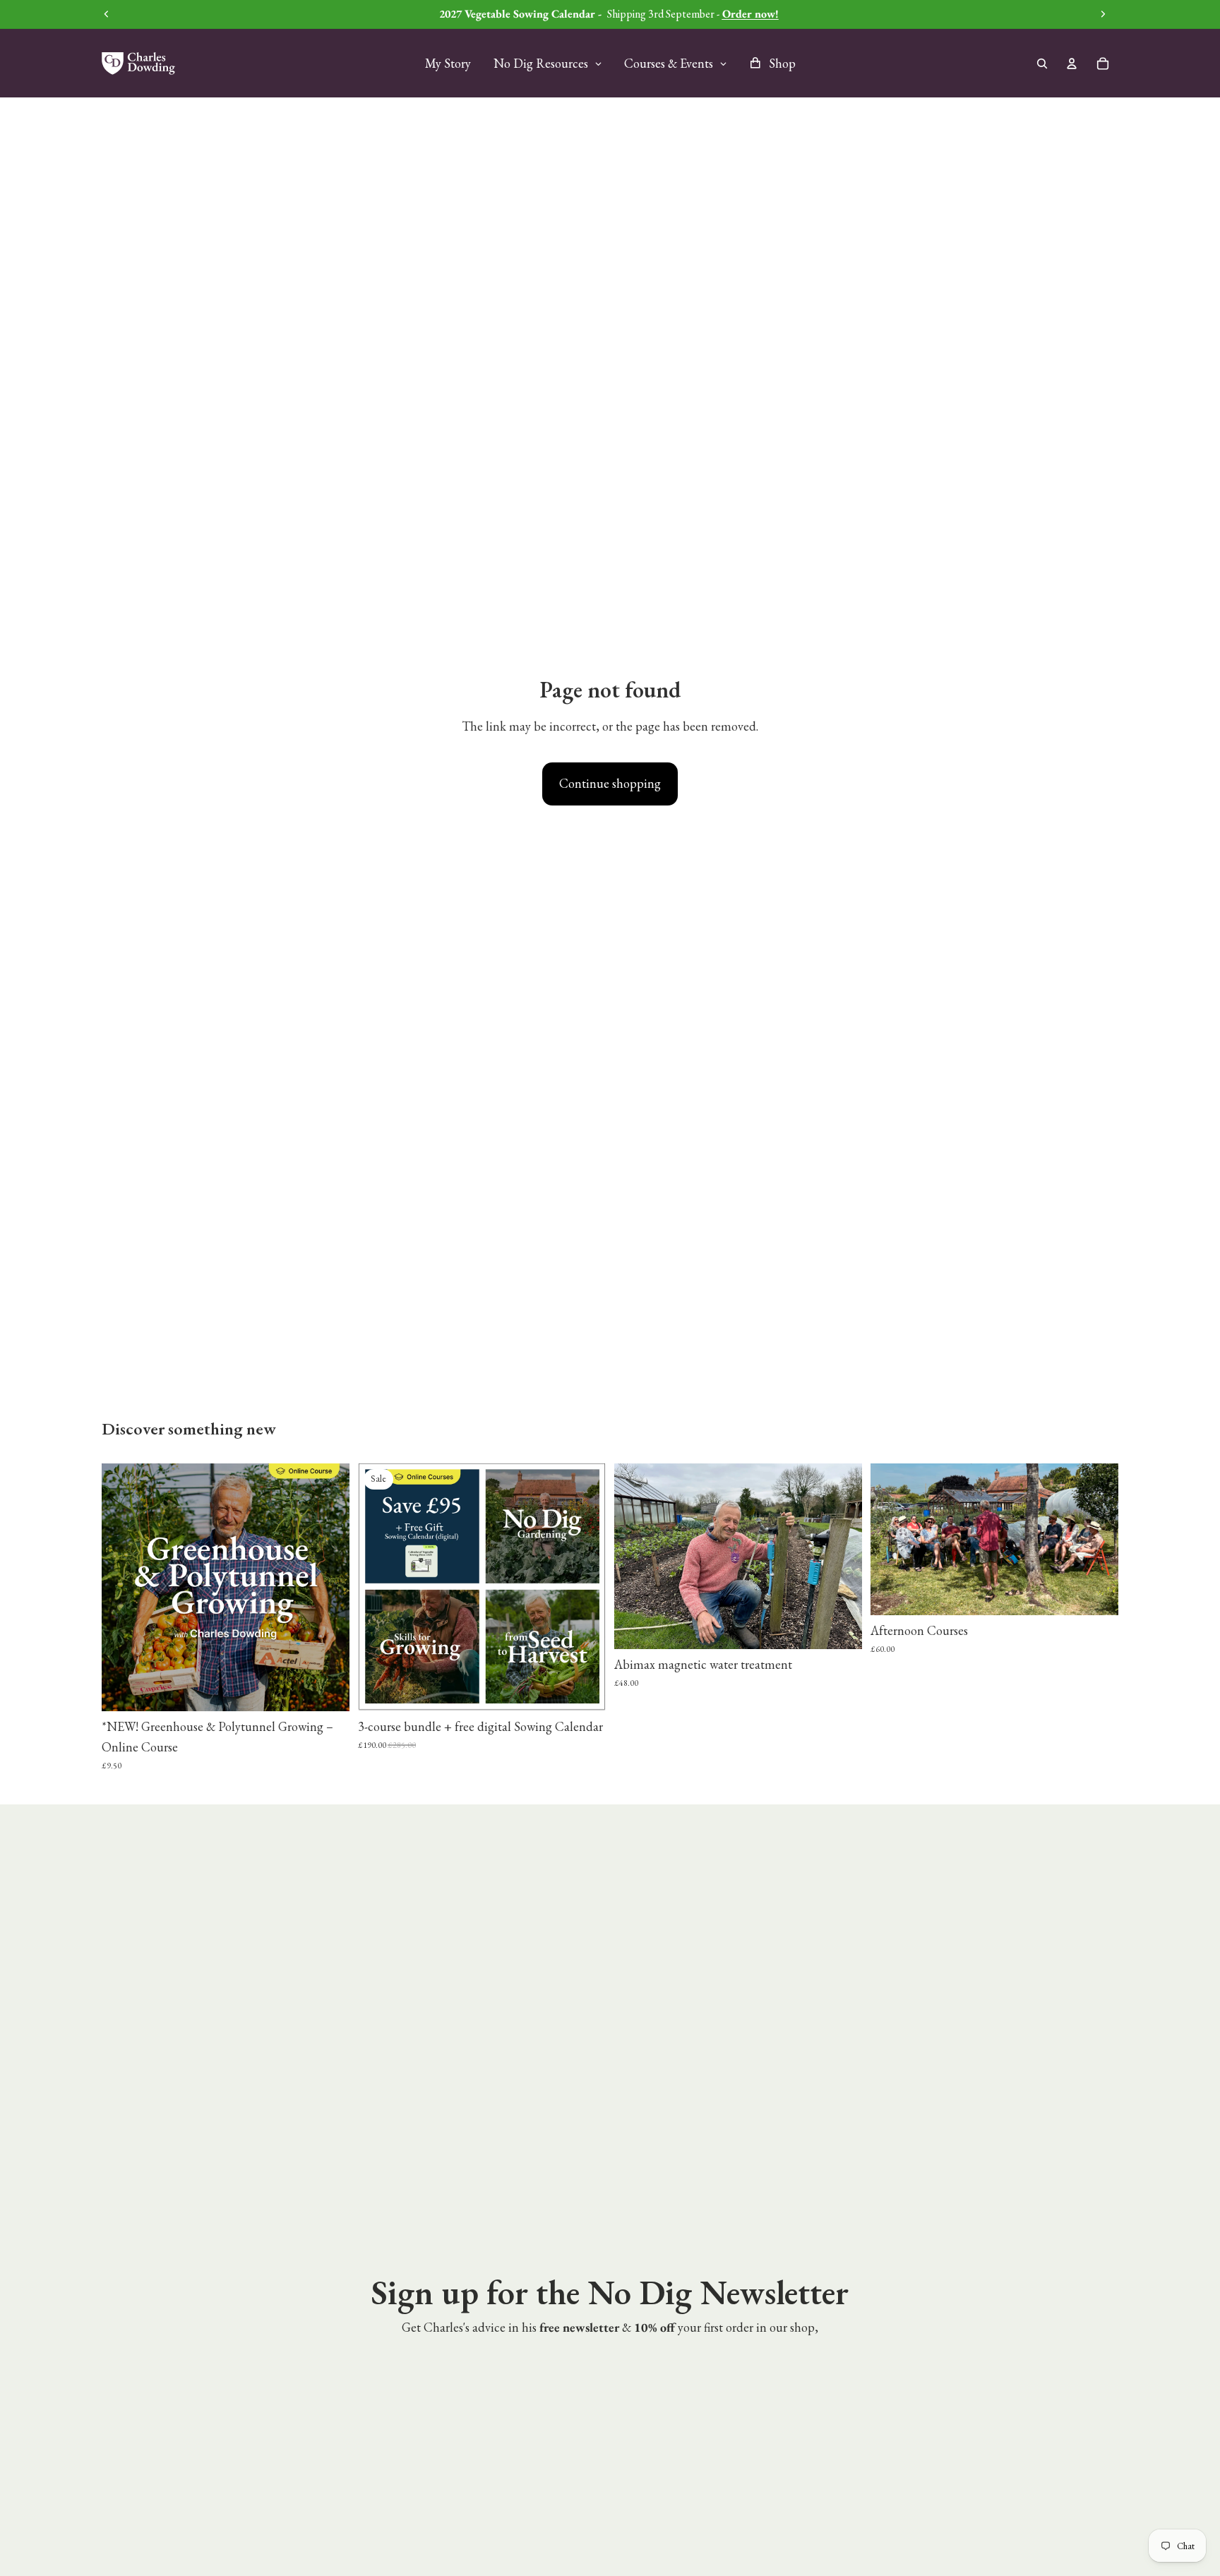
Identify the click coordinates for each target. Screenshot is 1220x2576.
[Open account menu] (1072, 64)
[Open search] (1042, 64)
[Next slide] (328, 1588)
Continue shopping (610, 783)
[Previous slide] (123, 1588)
